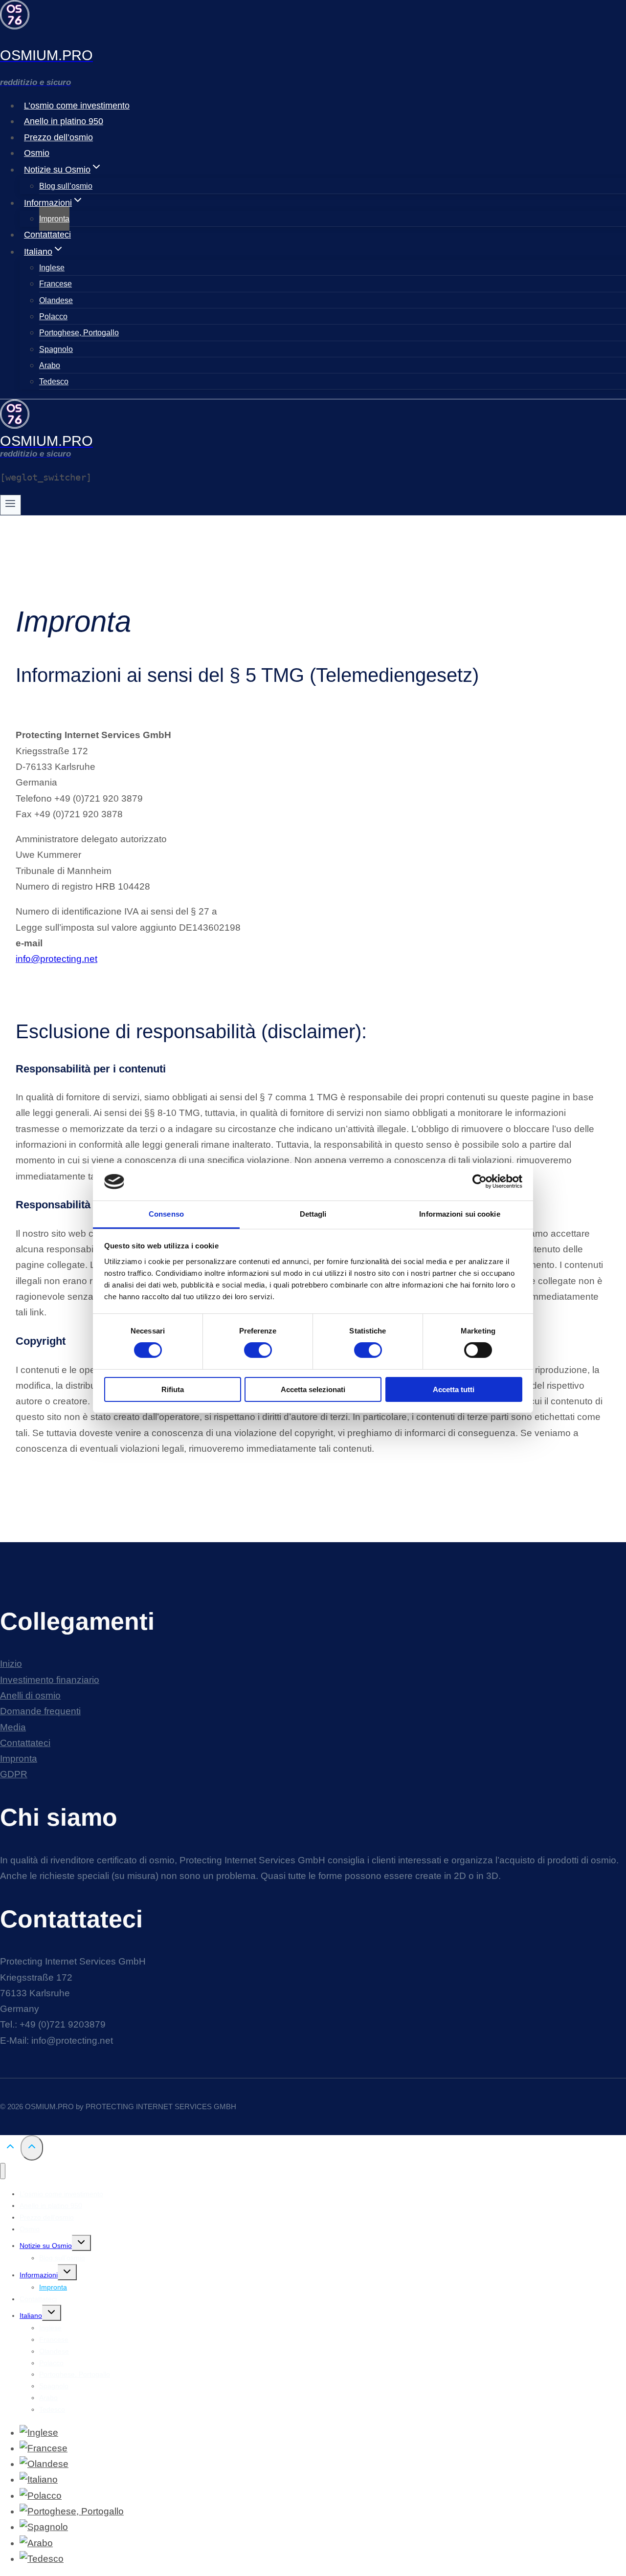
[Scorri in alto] (10, 2148)
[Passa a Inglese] (39, 2433)
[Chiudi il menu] (3, 2171)
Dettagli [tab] (313, 1214)
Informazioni (39, 2275)
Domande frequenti (40, 1711)
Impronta (54, 219)
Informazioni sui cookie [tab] (459, 1214)
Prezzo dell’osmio (58, 137)
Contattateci (47, 235)
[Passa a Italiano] (39, 2479)
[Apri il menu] (11, 505)
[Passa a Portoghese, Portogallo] (72, 2511)
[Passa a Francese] (44, 2448)
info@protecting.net (56, 959)
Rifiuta (173, 1389)
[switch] (258, 1350)
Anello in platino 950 (64, 121)
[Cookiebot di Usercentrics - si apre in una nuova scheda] (480, 1181)
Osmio (37, 153)
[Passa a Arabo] (36, 2543)
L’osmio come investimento (77, 106)
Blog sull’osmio (66, 186)
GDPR (14, 1774)
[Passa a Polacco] (41, 2496)
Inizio (11, 1664)
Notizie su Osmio (46, 2246)
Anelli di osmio (30, 1695)
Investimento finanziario (50, 1680)
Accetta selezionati (313, 1389)
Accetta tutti (454, 1389)
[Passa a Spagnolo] (44, 2527)
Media (13, 1727)
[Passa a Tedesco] (42, 2559)
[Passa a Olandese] (44, 2464)
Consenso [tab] (166, 1214)
